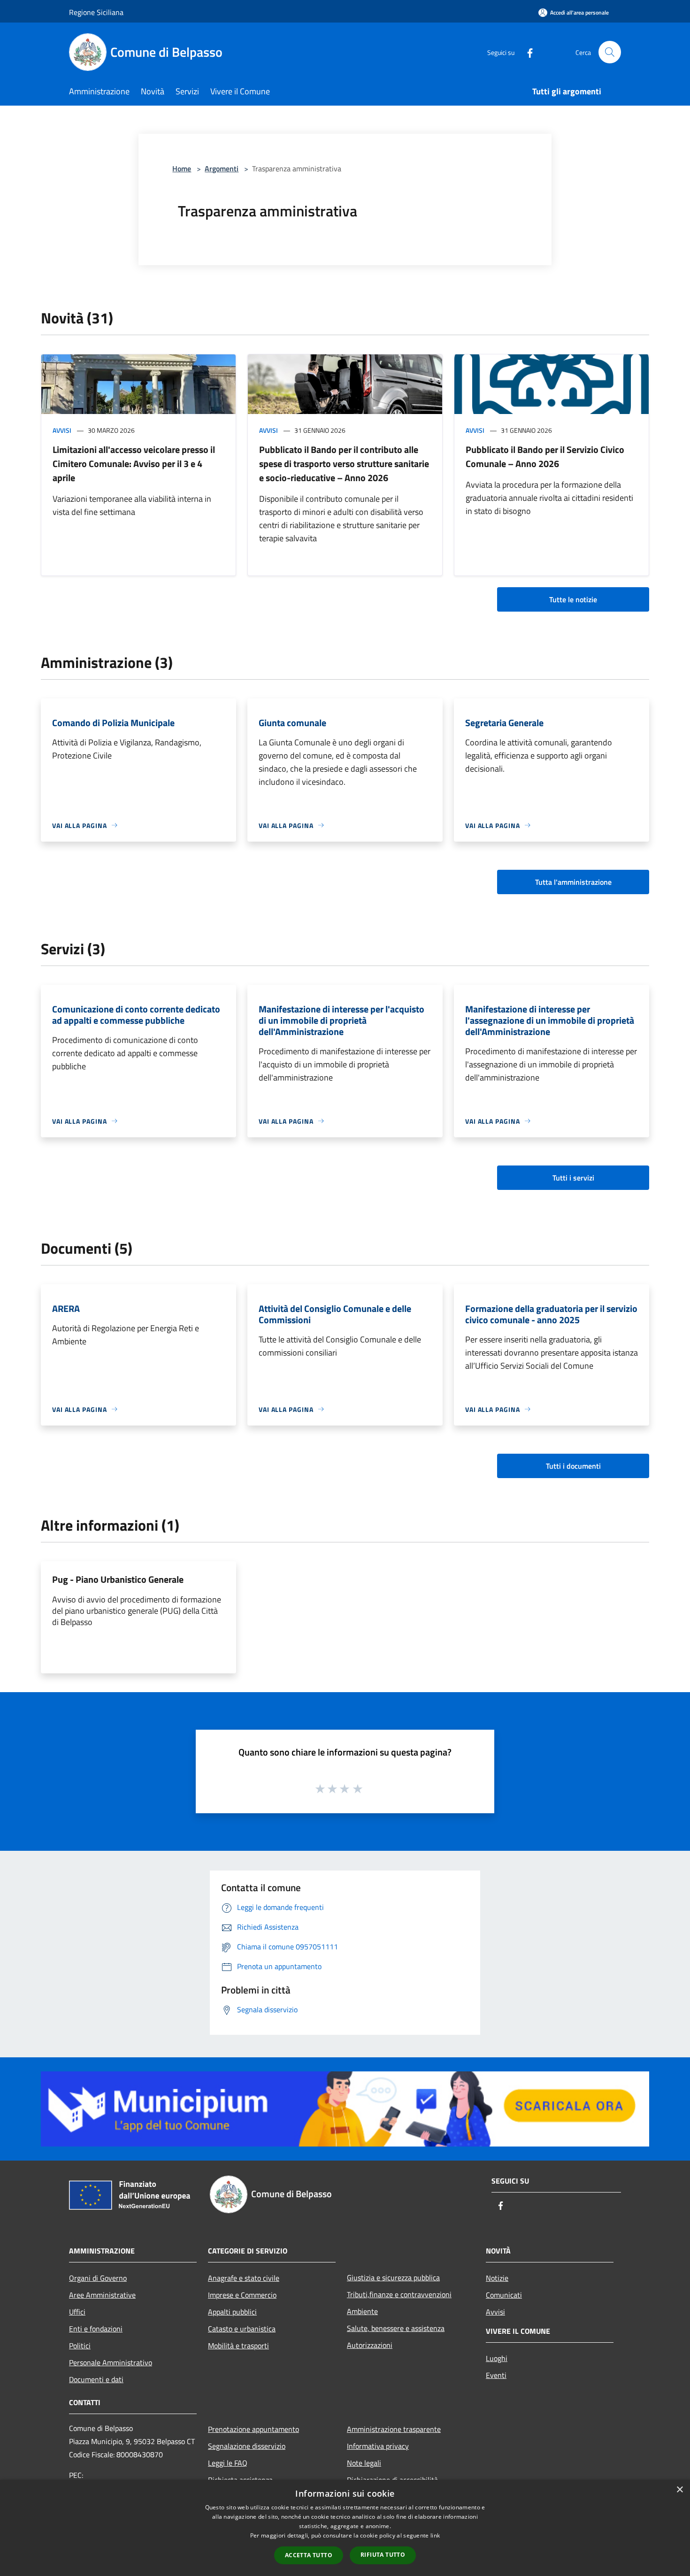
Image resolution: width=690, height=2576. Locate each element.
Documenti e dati (96, 2379)
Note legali (364, 2463)
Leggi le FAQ (228, 2463)
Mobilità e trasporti (238, 2346)
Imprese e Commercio (242, 2295)
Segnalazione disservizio (247, 2446)
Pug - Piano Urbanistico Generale (118, 1579)
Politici (80, 2346)
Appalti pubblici (232, 2312)
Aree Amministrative (102, 2295)
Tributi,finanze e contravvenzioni (399, 2294)
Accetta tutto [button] (309, 2555)
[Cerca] (610, 52)
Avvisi (62, 430)
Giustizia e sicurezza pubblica (393, 2277)
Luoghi (497, 2358)
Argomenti (222, 169)
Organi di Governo (98, 2278)
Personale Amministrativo (111, 2362)
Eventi (496, 2375)
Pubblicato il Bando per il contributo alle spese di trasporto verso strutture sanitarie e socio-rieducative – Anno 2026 (344, 464)
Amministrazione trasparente (394, 2429)
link (435, 2535)
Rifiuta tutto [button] (383, 2555)
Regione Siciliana (96, 12)
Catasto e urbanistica (242, 2329)
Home (182, 169)
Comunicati (504, 2295)
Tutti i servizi (573, 1178)
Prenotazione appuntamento (253, 2429)
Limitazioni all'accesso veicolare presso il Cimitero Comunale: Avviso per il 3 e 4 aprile (134, 464)
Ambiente (362, 2311)
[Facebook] (526, 52)
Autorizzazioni (370, 2345)
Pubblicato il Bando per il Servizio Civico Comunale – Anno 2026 (545, 456)
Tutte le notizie (573, 599)
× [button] (679, 2490)
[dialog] (345, 2528)
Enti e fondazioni (96, 2329)
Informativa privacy (378, 2446)
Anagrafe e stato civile (244, 2278)
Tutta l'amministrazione (573, 882)
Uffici (77, 2312)
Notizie (497, 2278)
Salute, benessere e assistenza (396, 2328)
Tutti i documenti (573, 1466)
